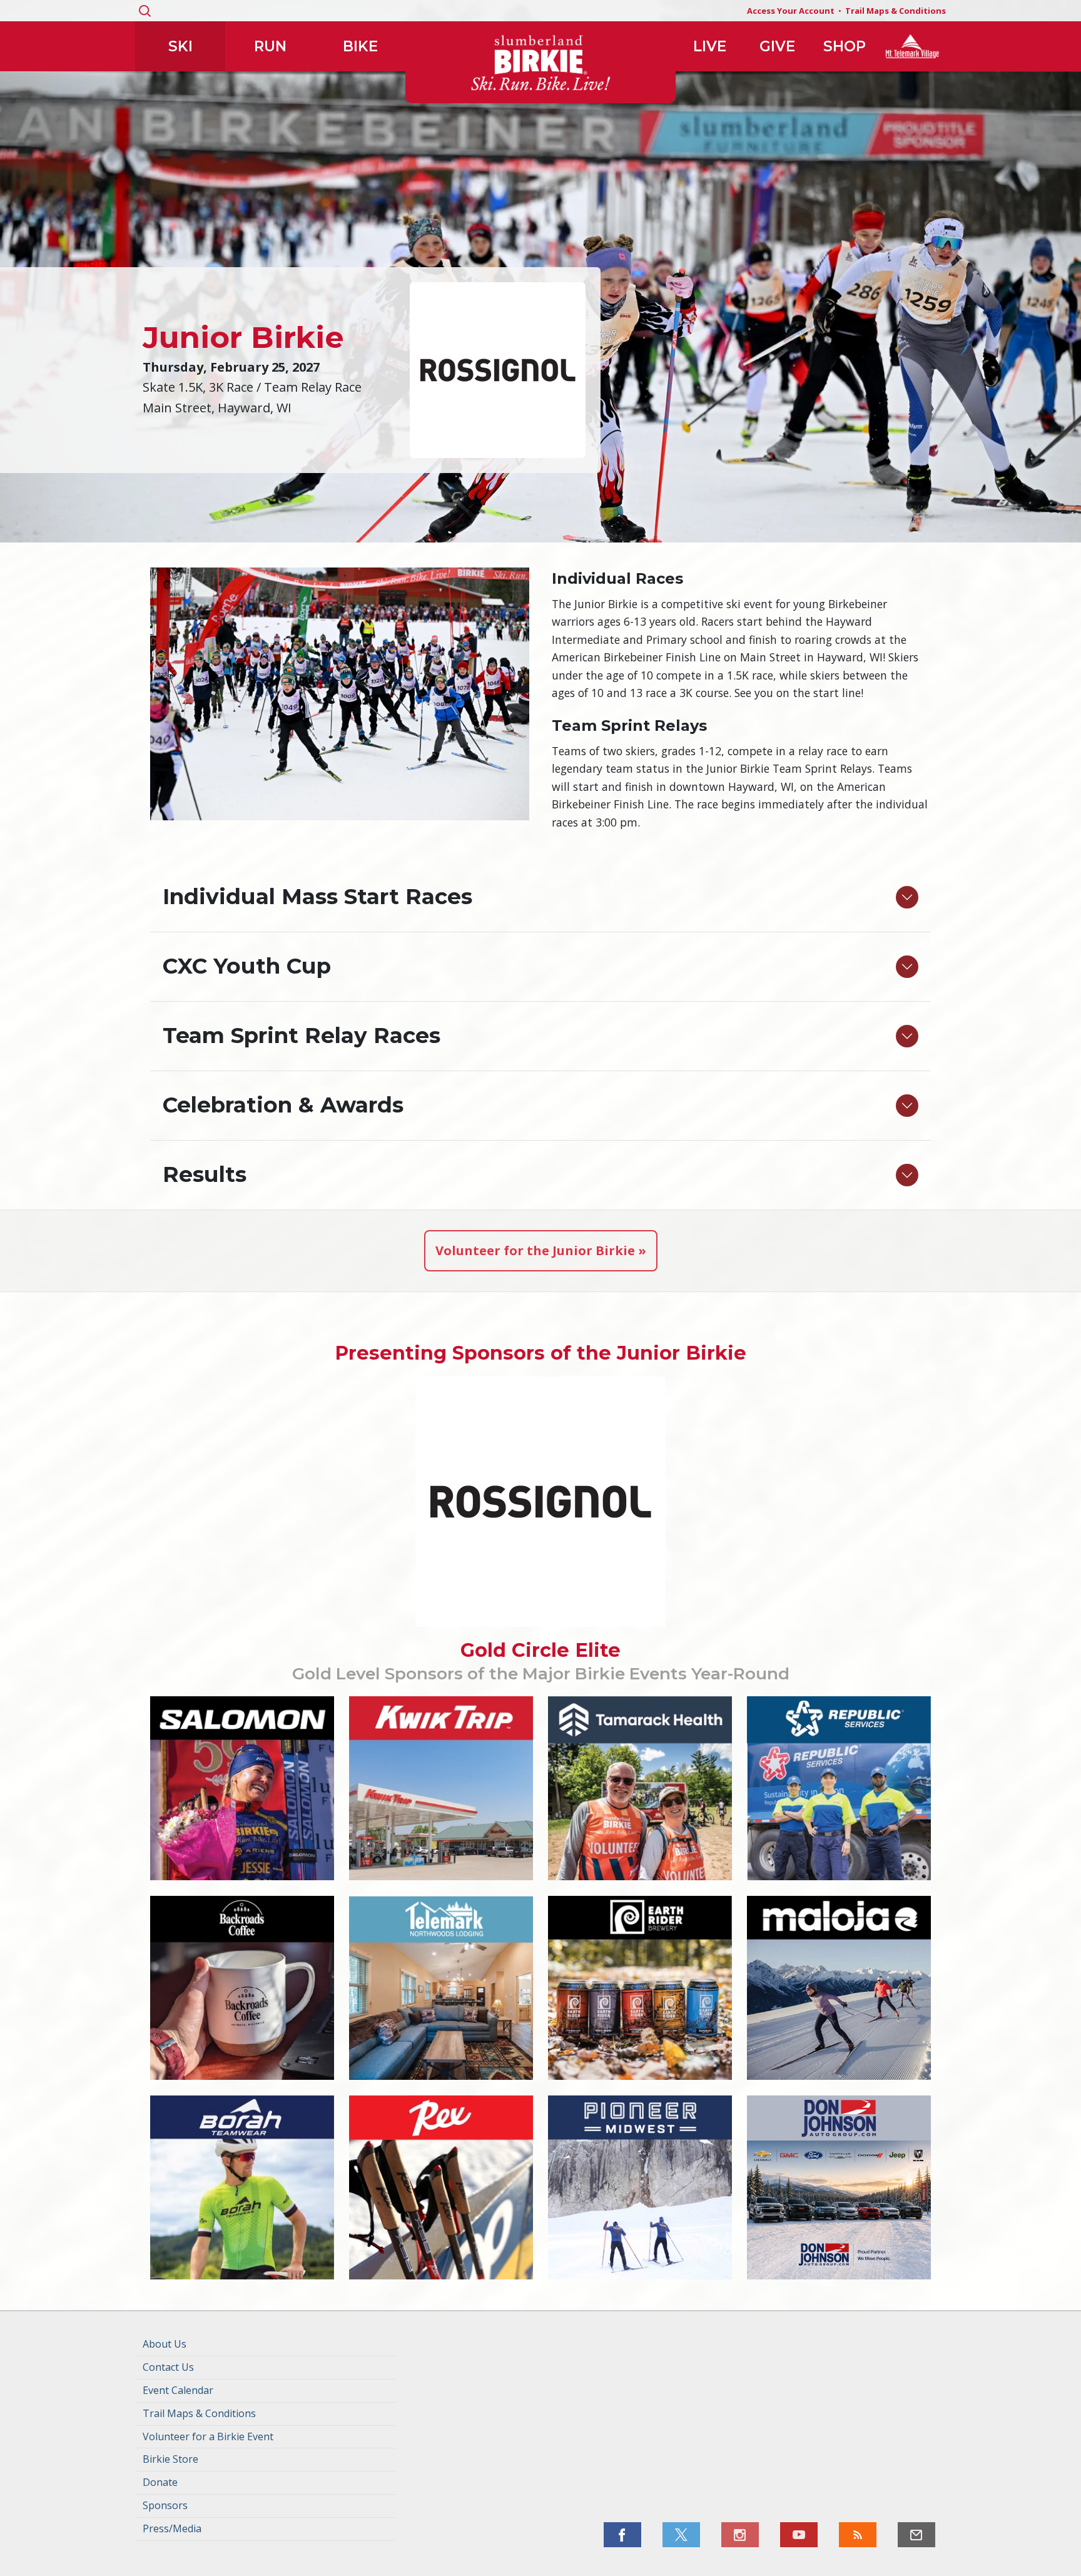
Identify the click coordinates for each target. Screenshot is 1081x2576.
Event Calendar (178, 2390)
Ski (180, 46)
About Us (165, 2344)
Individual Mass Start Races (317, 897)
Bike (360, 46)
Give (777, 46)
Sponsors (165, 2505)
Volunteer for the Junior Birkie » (541, 1250)
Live (710, 46)
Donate (160, 2482)
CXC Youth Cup (247, 966)
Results (205, 1174)
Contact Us (168, 2367)
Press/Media (172, 2528)
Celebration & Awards (283, 1105)
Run (270, 46)
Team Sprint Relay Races (302, 1036)
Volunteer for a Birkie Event (208, 2436)
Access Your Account (791, 11)
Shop (845, 46)
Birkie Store (170, 2459)
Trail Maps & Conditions (896, 11)
